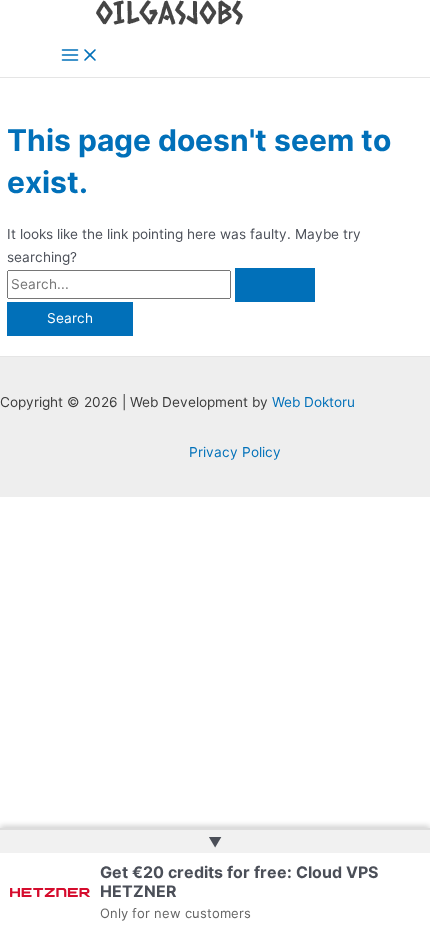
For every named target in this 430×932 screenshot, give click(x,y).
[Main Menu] (80, 56)
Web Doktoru (313, 402)
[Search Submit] (275, 285)
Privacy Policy (235, 452)
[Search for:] (161, 284)
